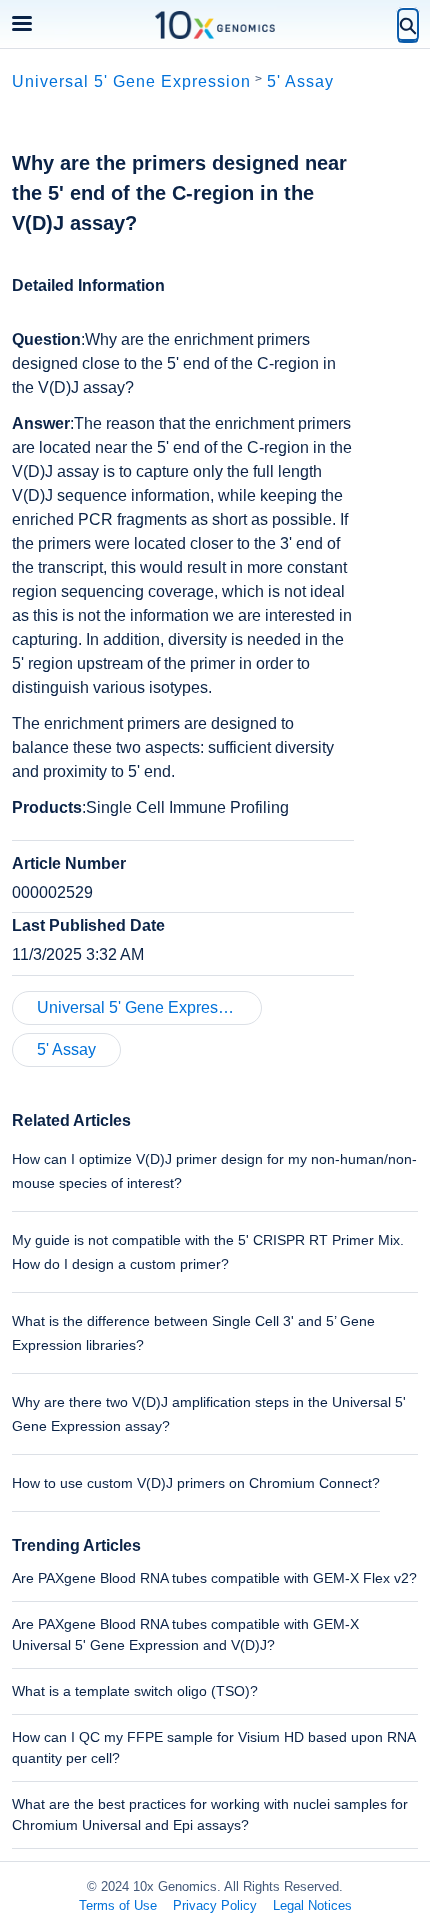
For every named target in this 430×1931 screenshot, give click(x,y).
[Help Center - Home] (215, 25)
